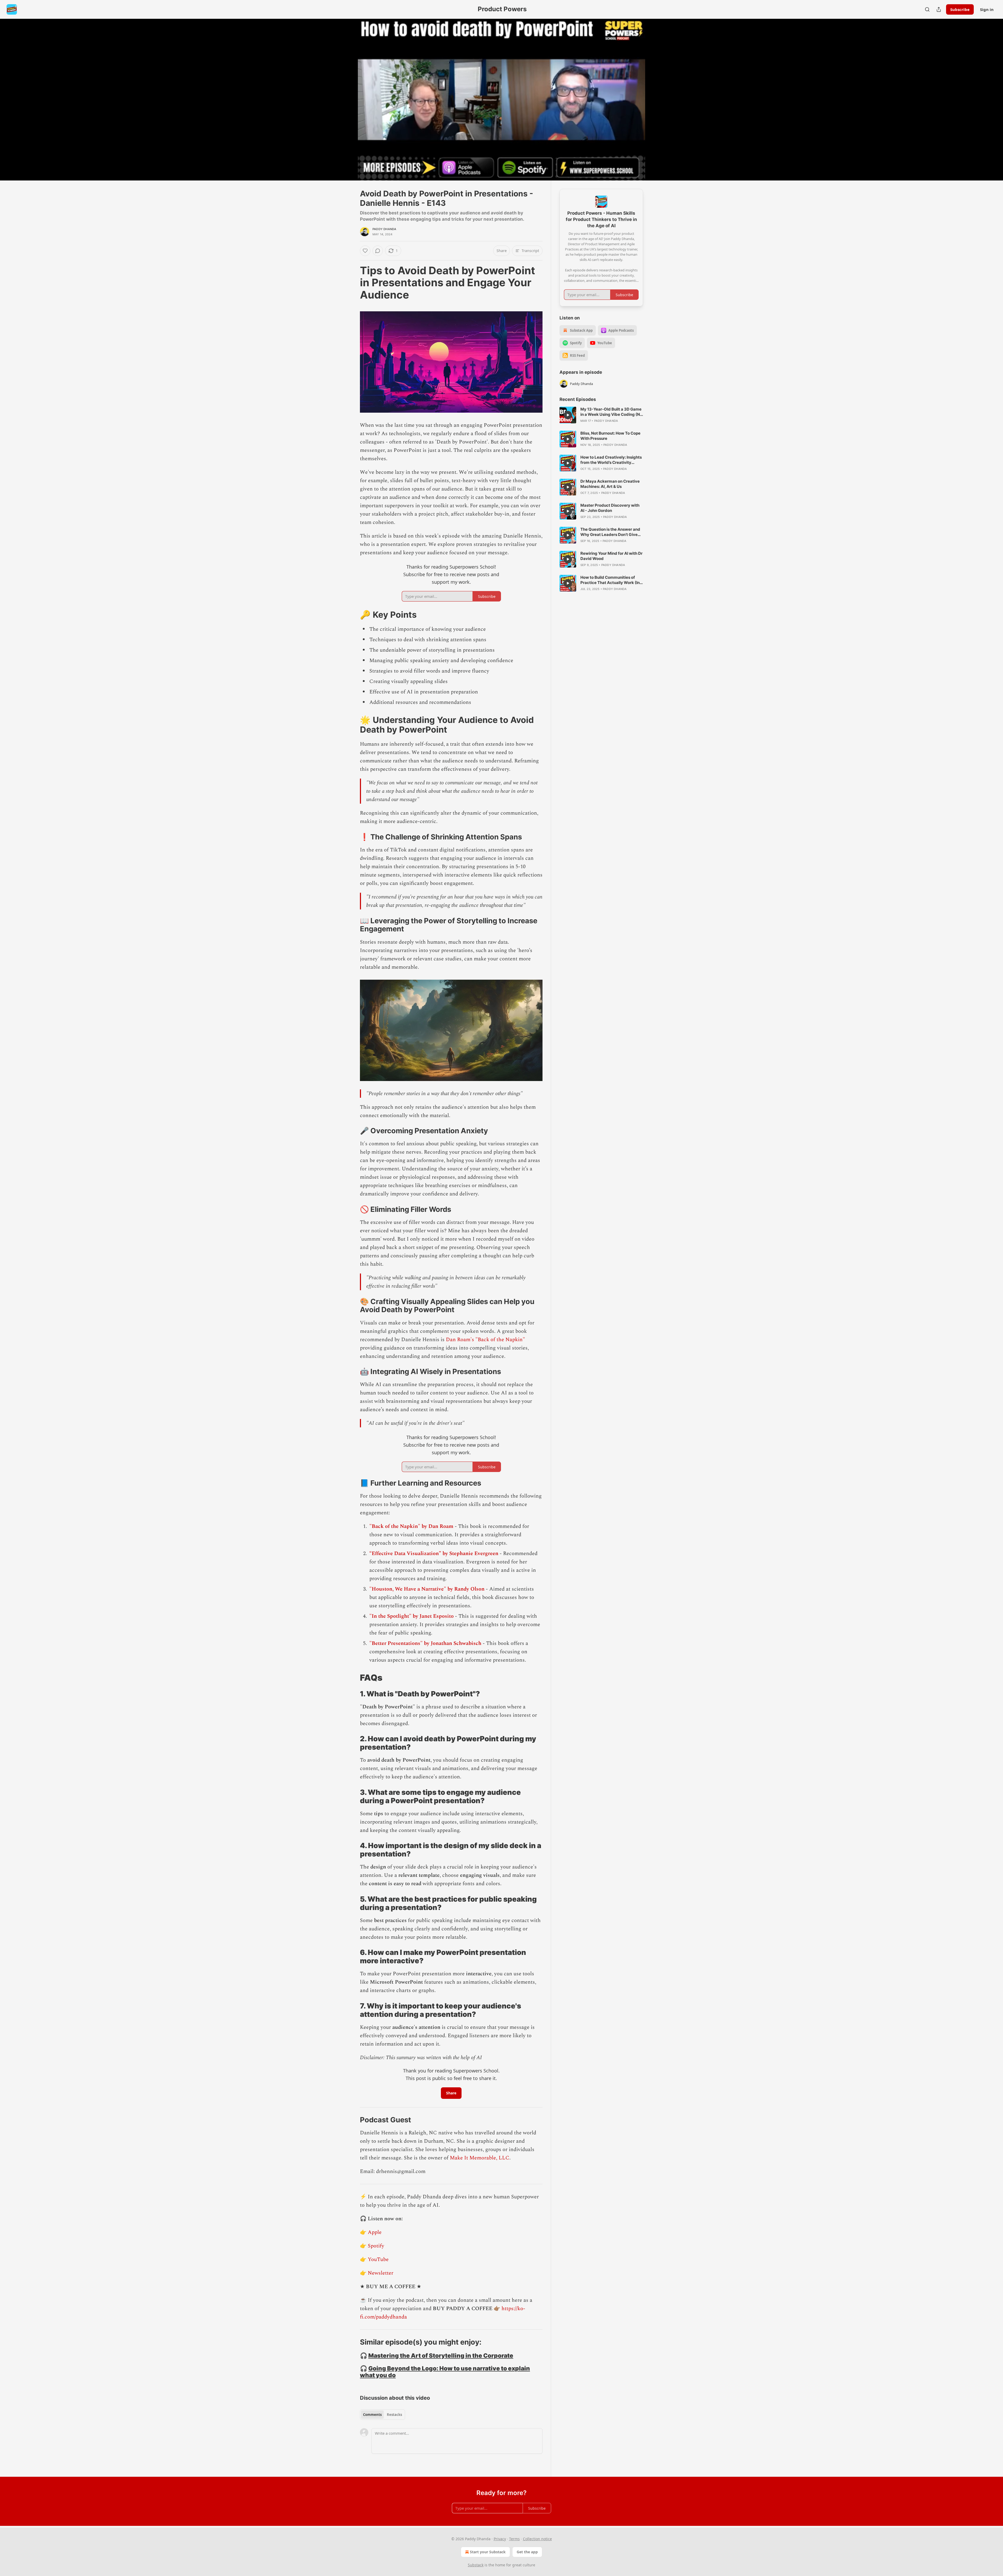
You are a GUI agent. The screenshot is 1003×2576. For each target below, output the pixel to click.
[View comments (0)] (656, 96)
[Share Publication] (939, 9)
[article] (601, 415)
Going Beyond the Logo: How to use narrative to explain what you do (445, 2372)
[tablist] (383, 2415)
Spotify (376, 2246)
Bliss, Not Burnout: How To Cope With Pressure (610, 436)
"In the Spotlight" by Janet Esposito (412, 1616)
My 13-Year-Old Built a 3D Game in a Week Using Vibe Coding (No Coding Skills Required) (611, 412)
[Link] (353, 283)
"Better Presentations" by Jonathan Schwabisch (425, 1643)
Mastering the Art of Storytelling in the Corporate (441, 2355)
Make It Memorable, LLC (480, 2158)
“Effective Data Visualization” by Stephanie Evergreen (434, 1553)
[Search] (927, 9)
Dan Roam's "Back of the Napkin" (485, 1340)
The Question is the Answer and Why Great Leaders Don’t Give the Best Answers (610, 532)
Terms (514, 2539)
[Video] (347, 94)
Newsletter (381, 2273)
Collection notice (537, 2539)
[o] (568, 415)
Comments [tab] (372, 2415)
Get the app (527, 2552)
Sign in (987, 9)
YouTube (378, 2259)
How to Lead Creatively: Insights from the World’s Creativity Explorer (611, 460)
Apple (375, 2232)
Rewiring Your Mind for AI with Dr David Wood (611, 556)
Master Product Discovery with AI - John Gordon (610, 508)
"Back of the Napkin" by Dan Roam (411, 1526)
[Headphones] (347, 105)
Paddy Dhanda (384, 229)
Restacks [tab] (394, 2415)
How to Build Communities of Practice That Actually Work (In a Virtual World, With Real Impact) (612, 580)
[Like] (365, 251)
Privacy (500, 2539)
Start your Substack (488, 2552)
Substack (476, 2565)
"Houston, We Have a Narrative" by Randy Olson (427, 1589)
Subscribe (960, 9)
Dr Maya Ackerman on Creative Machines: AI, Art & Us (610, 484)
